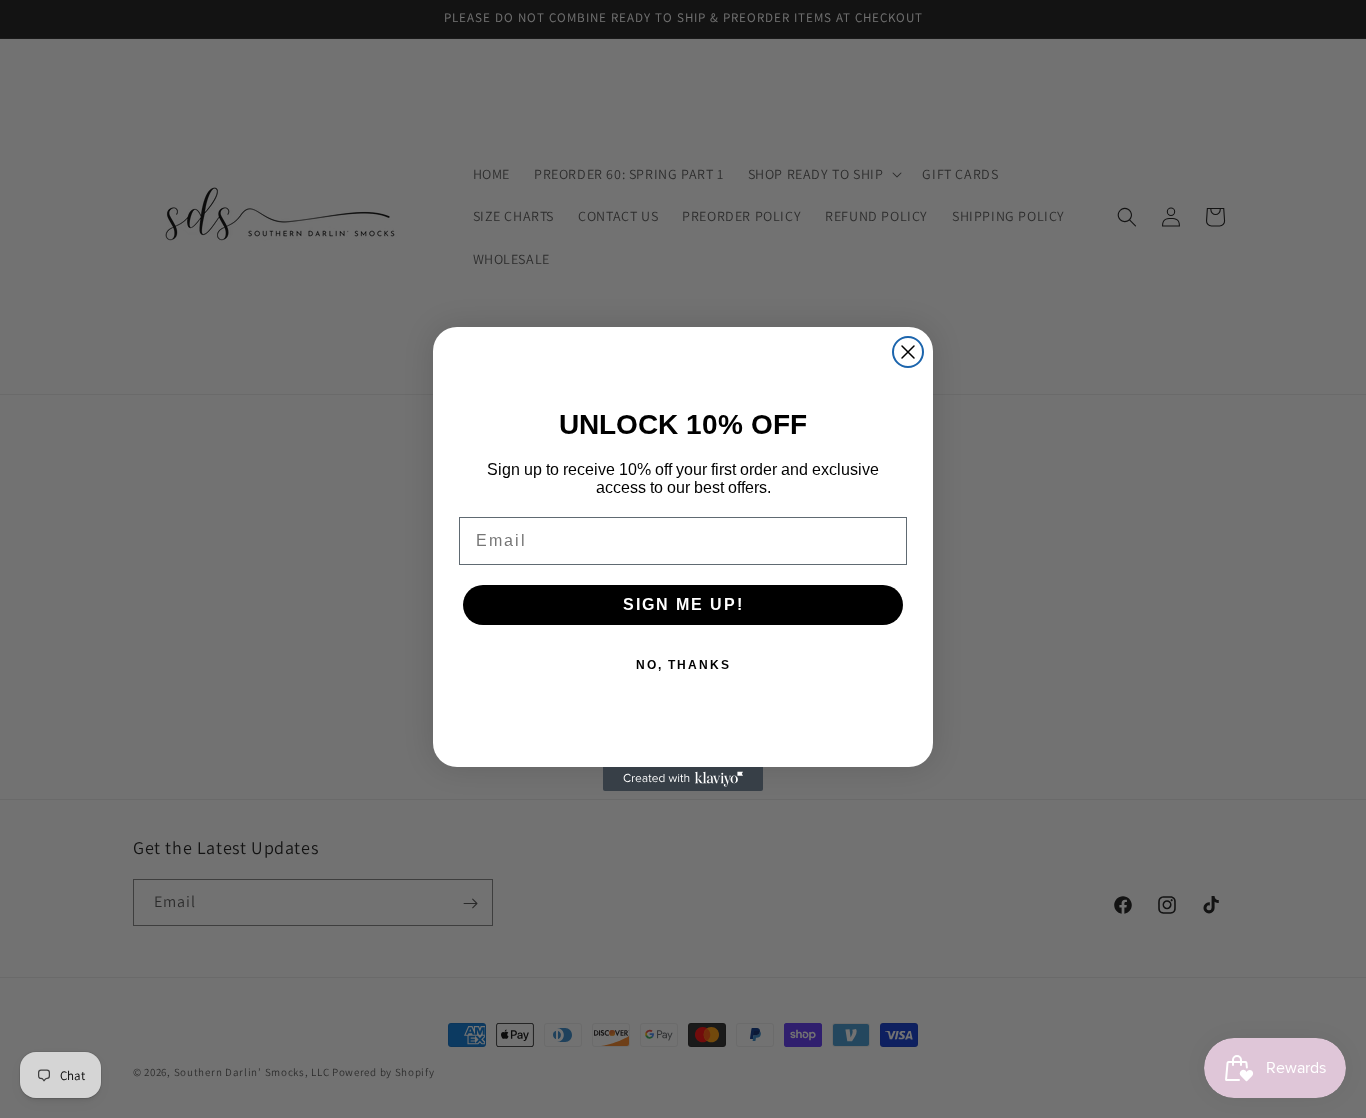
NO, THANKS (683, 665)
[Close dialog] (908, 352)
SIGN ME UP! (683, 604)
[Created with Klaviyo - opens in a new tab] (683, 779)
